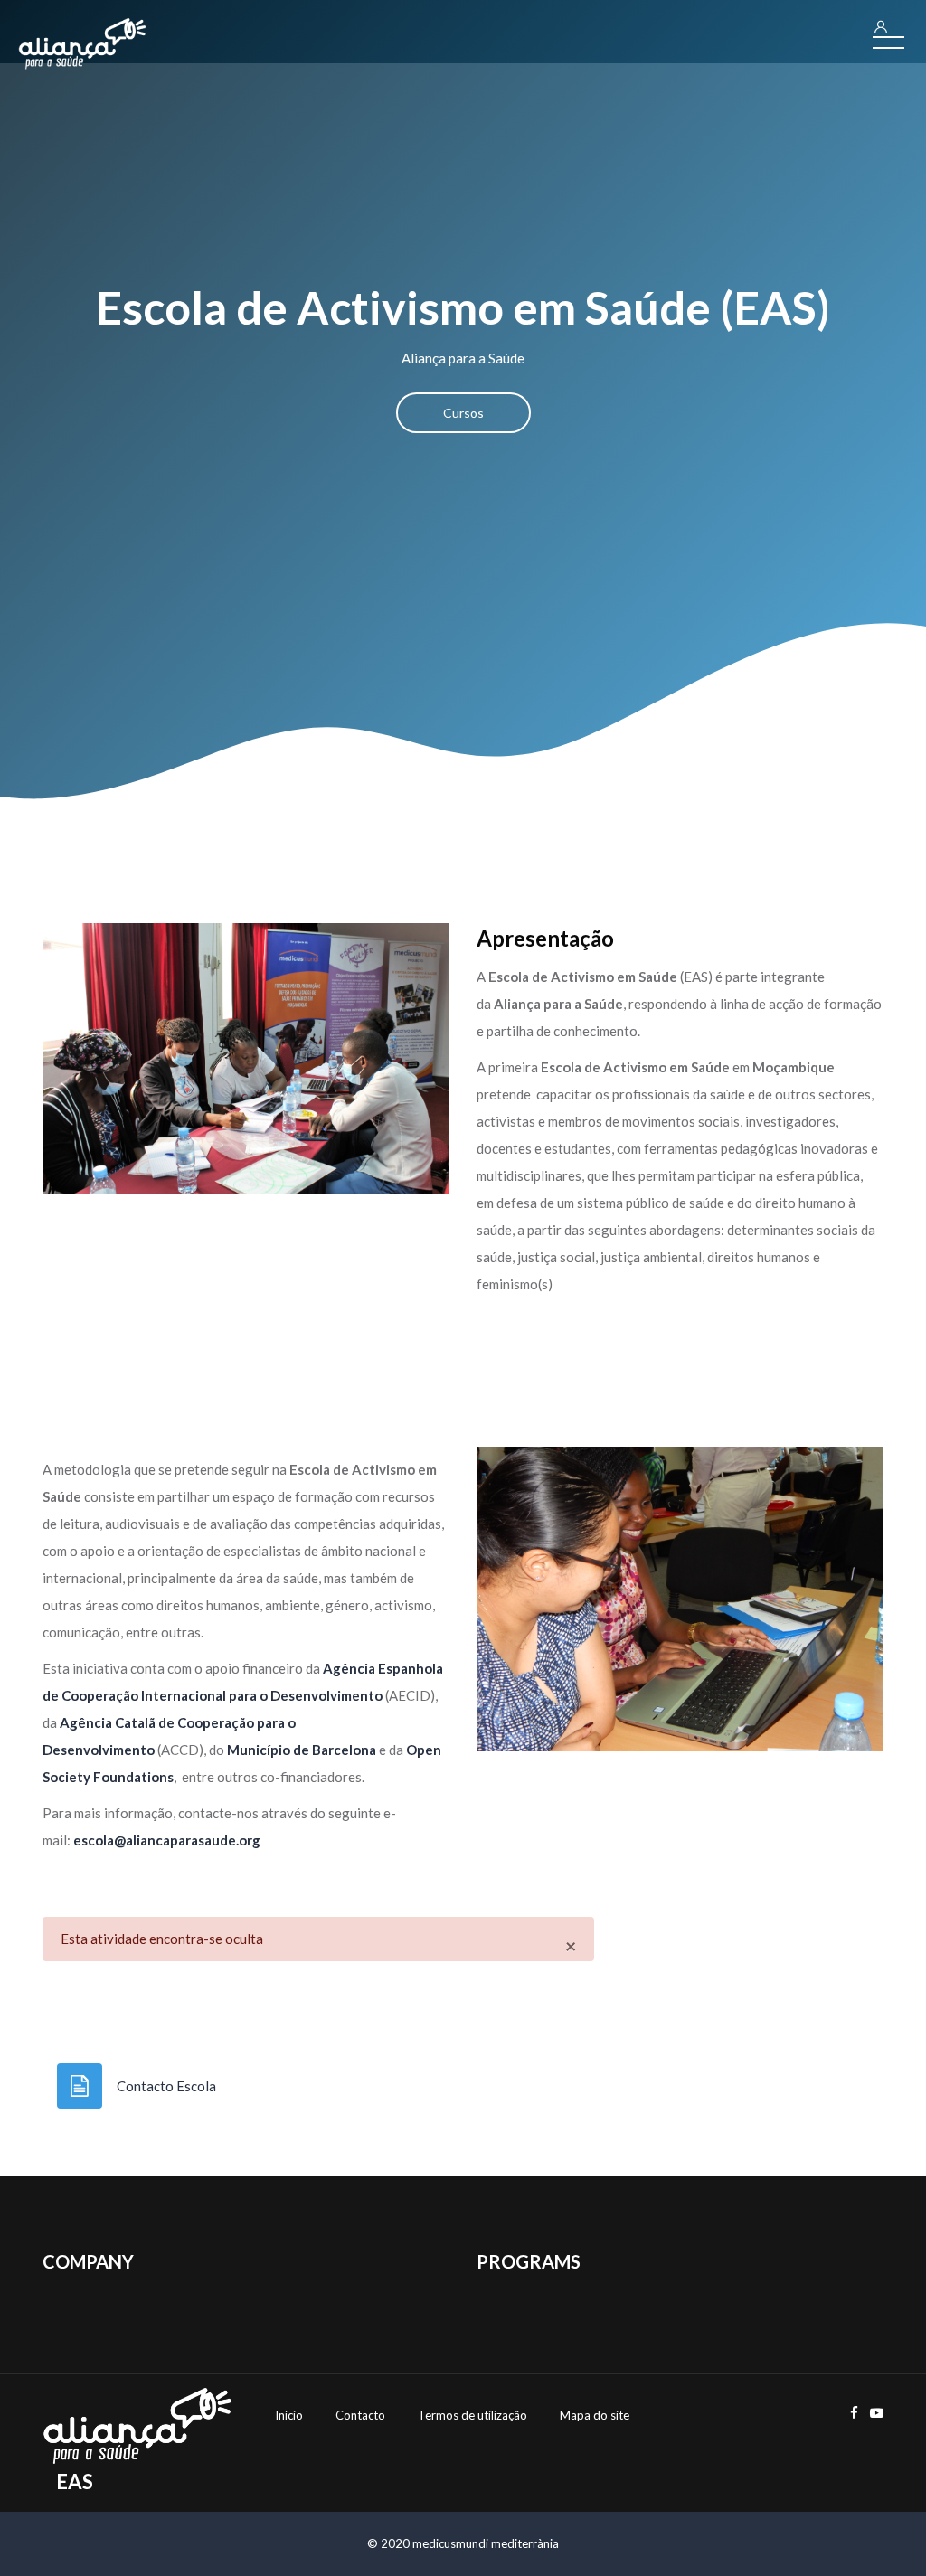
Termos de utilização (472, 2415)
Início (289, 2415)
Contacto (360, 2415)
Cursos (463, 413)
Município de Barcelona (302, 1750)
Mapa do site (595, 2415)
